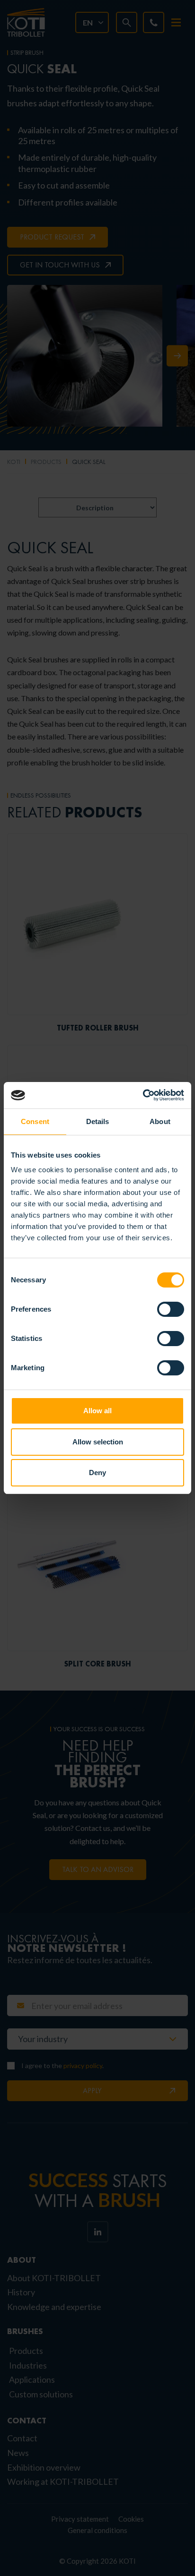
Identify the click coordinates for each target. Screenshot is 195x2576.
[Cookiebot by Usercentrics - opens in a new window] (143, 1095)
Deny (97, 1473)
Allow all (97, 1411)
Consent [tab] (35, 1121)
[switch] (171, 1309)
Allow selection (98, 1442)
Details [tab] (98, 1121)
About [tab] (160, 1121)
